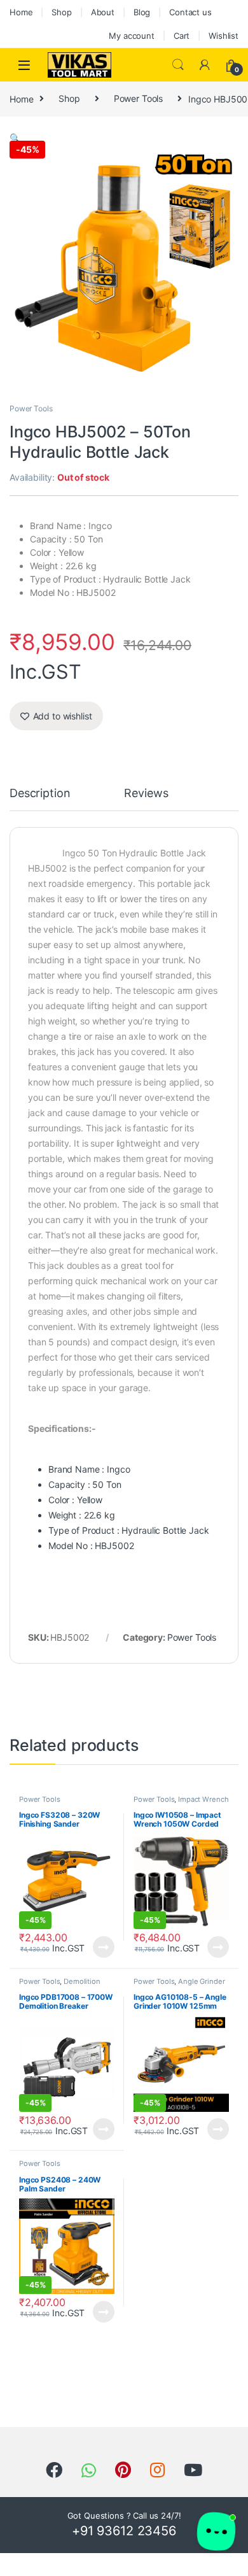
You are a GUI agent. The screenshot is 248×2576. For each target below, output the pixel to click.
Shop (61, 12)
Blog (142, 12)
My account (132, 36)
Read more (104, 1947)
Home (21, 12)
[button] (15, 138)
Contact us (190, 12)
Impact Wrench (203, 1799)
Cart (182, 36)
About (103, 12)
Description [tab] (40, 794)
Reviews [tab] (146, 794)
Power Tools (138, 98)
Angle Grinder (201, 1981)
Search (178, 65)
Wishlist (224, 36)
